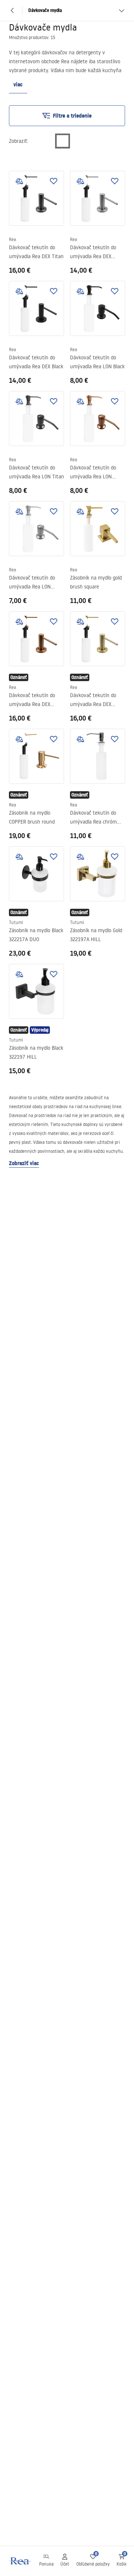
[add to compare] (19, 181)
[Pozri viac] (122, 10)
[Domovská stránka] (20, 2561)
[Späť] (12, 10)
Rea (12, 239)
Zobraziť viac (24, 1163)
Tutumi (16, 922)
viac (18, 84)
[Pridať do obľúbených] (54, 181)
